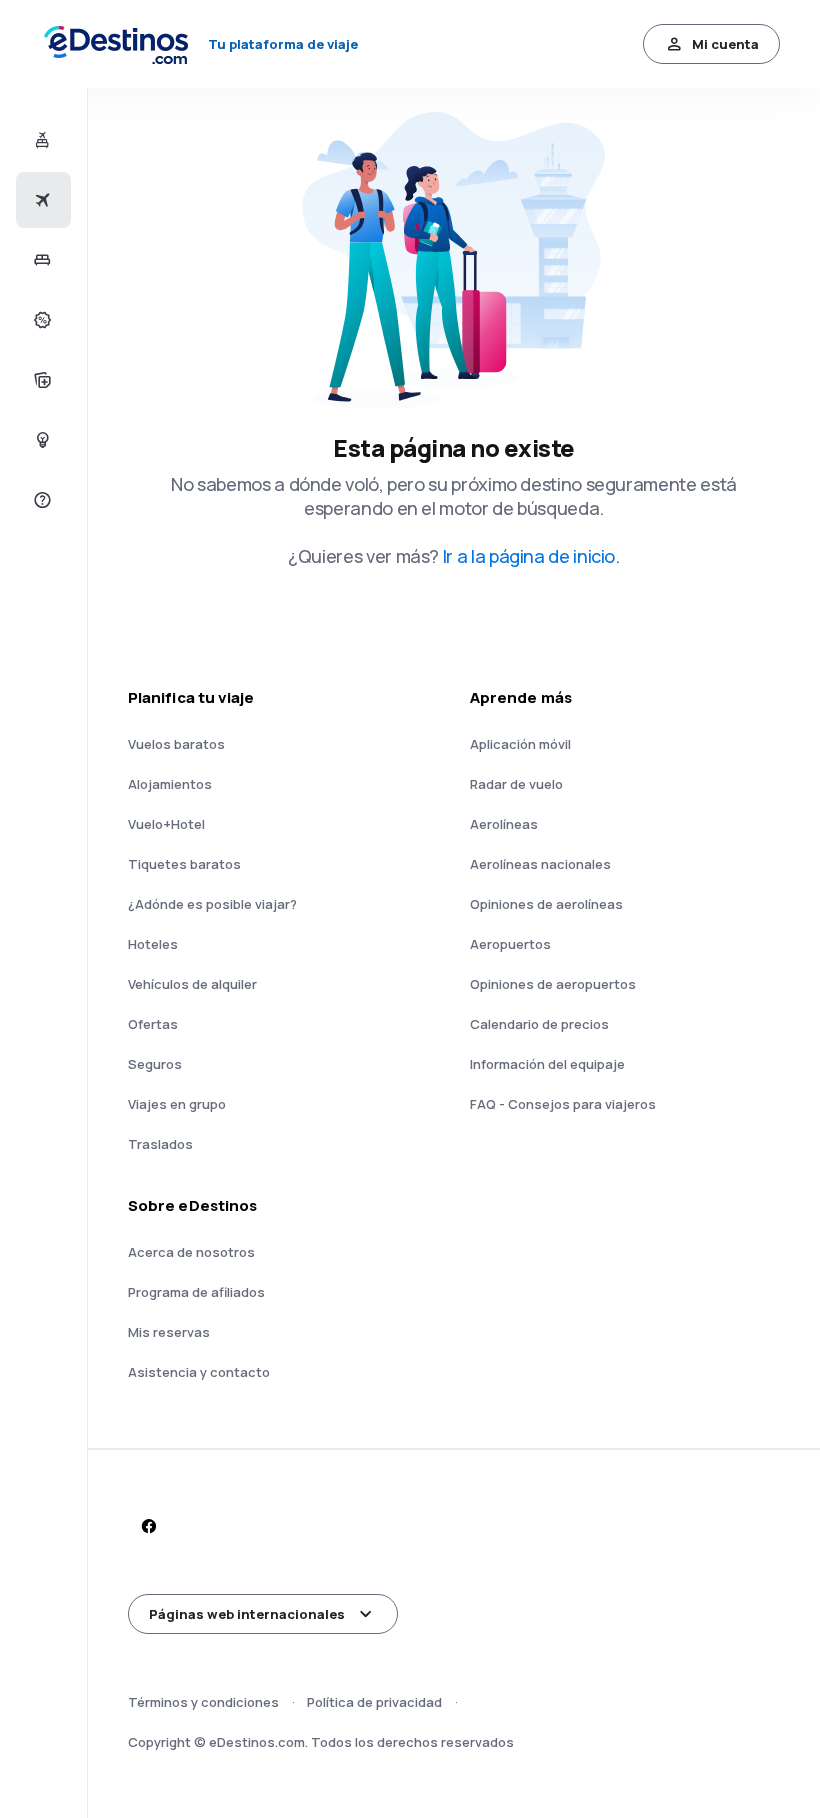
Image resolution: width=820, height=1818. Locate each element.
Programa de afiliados (196, 1292)
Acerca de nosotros (191, 1252)
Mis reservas (169, 1332)
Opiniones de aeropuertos (553, 984)
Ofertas (153, 1024)
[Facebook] (148, 1526)
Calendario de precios (539, 1024)
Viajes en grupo (177, 1104)
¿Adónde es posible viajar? (212, 904)
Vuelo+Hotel (166, 824)
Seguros (155, 1064)
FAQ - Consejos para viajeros (563, 1104)
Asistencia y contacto (199, 1372)
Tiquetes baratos (184, 864)
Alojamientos (170, 784)
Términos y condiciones (203, 1702)
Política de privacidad (374, 1702)
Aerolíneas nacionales (540, 864)
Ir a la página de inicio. (531, 556)
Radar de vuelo (516, 784)
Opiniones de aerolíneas (546, 904)
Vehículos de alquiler (192, 984)
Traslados (160, 1144)
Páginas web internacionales (247, 1614)
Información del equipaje (547, 1064)
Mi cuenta (725, 44)
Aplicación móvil (520, 744)
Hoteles (153, 944)
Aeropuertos (510, 944)
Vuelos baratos (176, 744)
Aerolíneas (504, 824)
